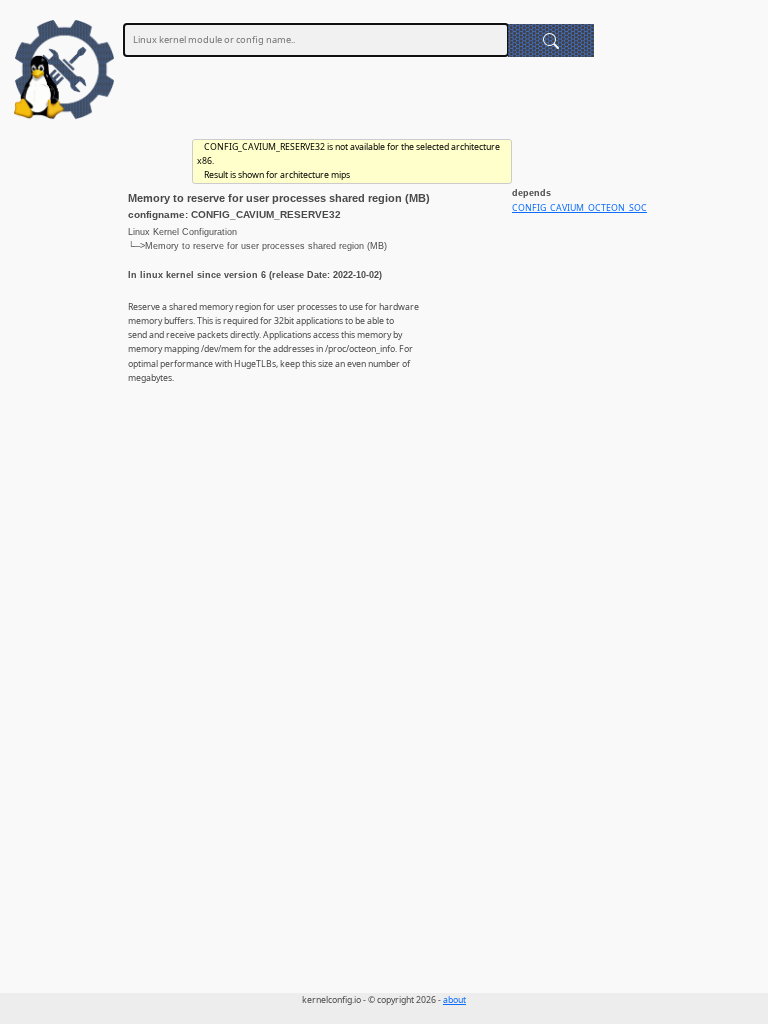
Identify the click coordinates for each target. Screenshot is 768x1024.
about (454, 1000)
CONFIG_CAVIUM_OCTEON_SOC (579, 208)
